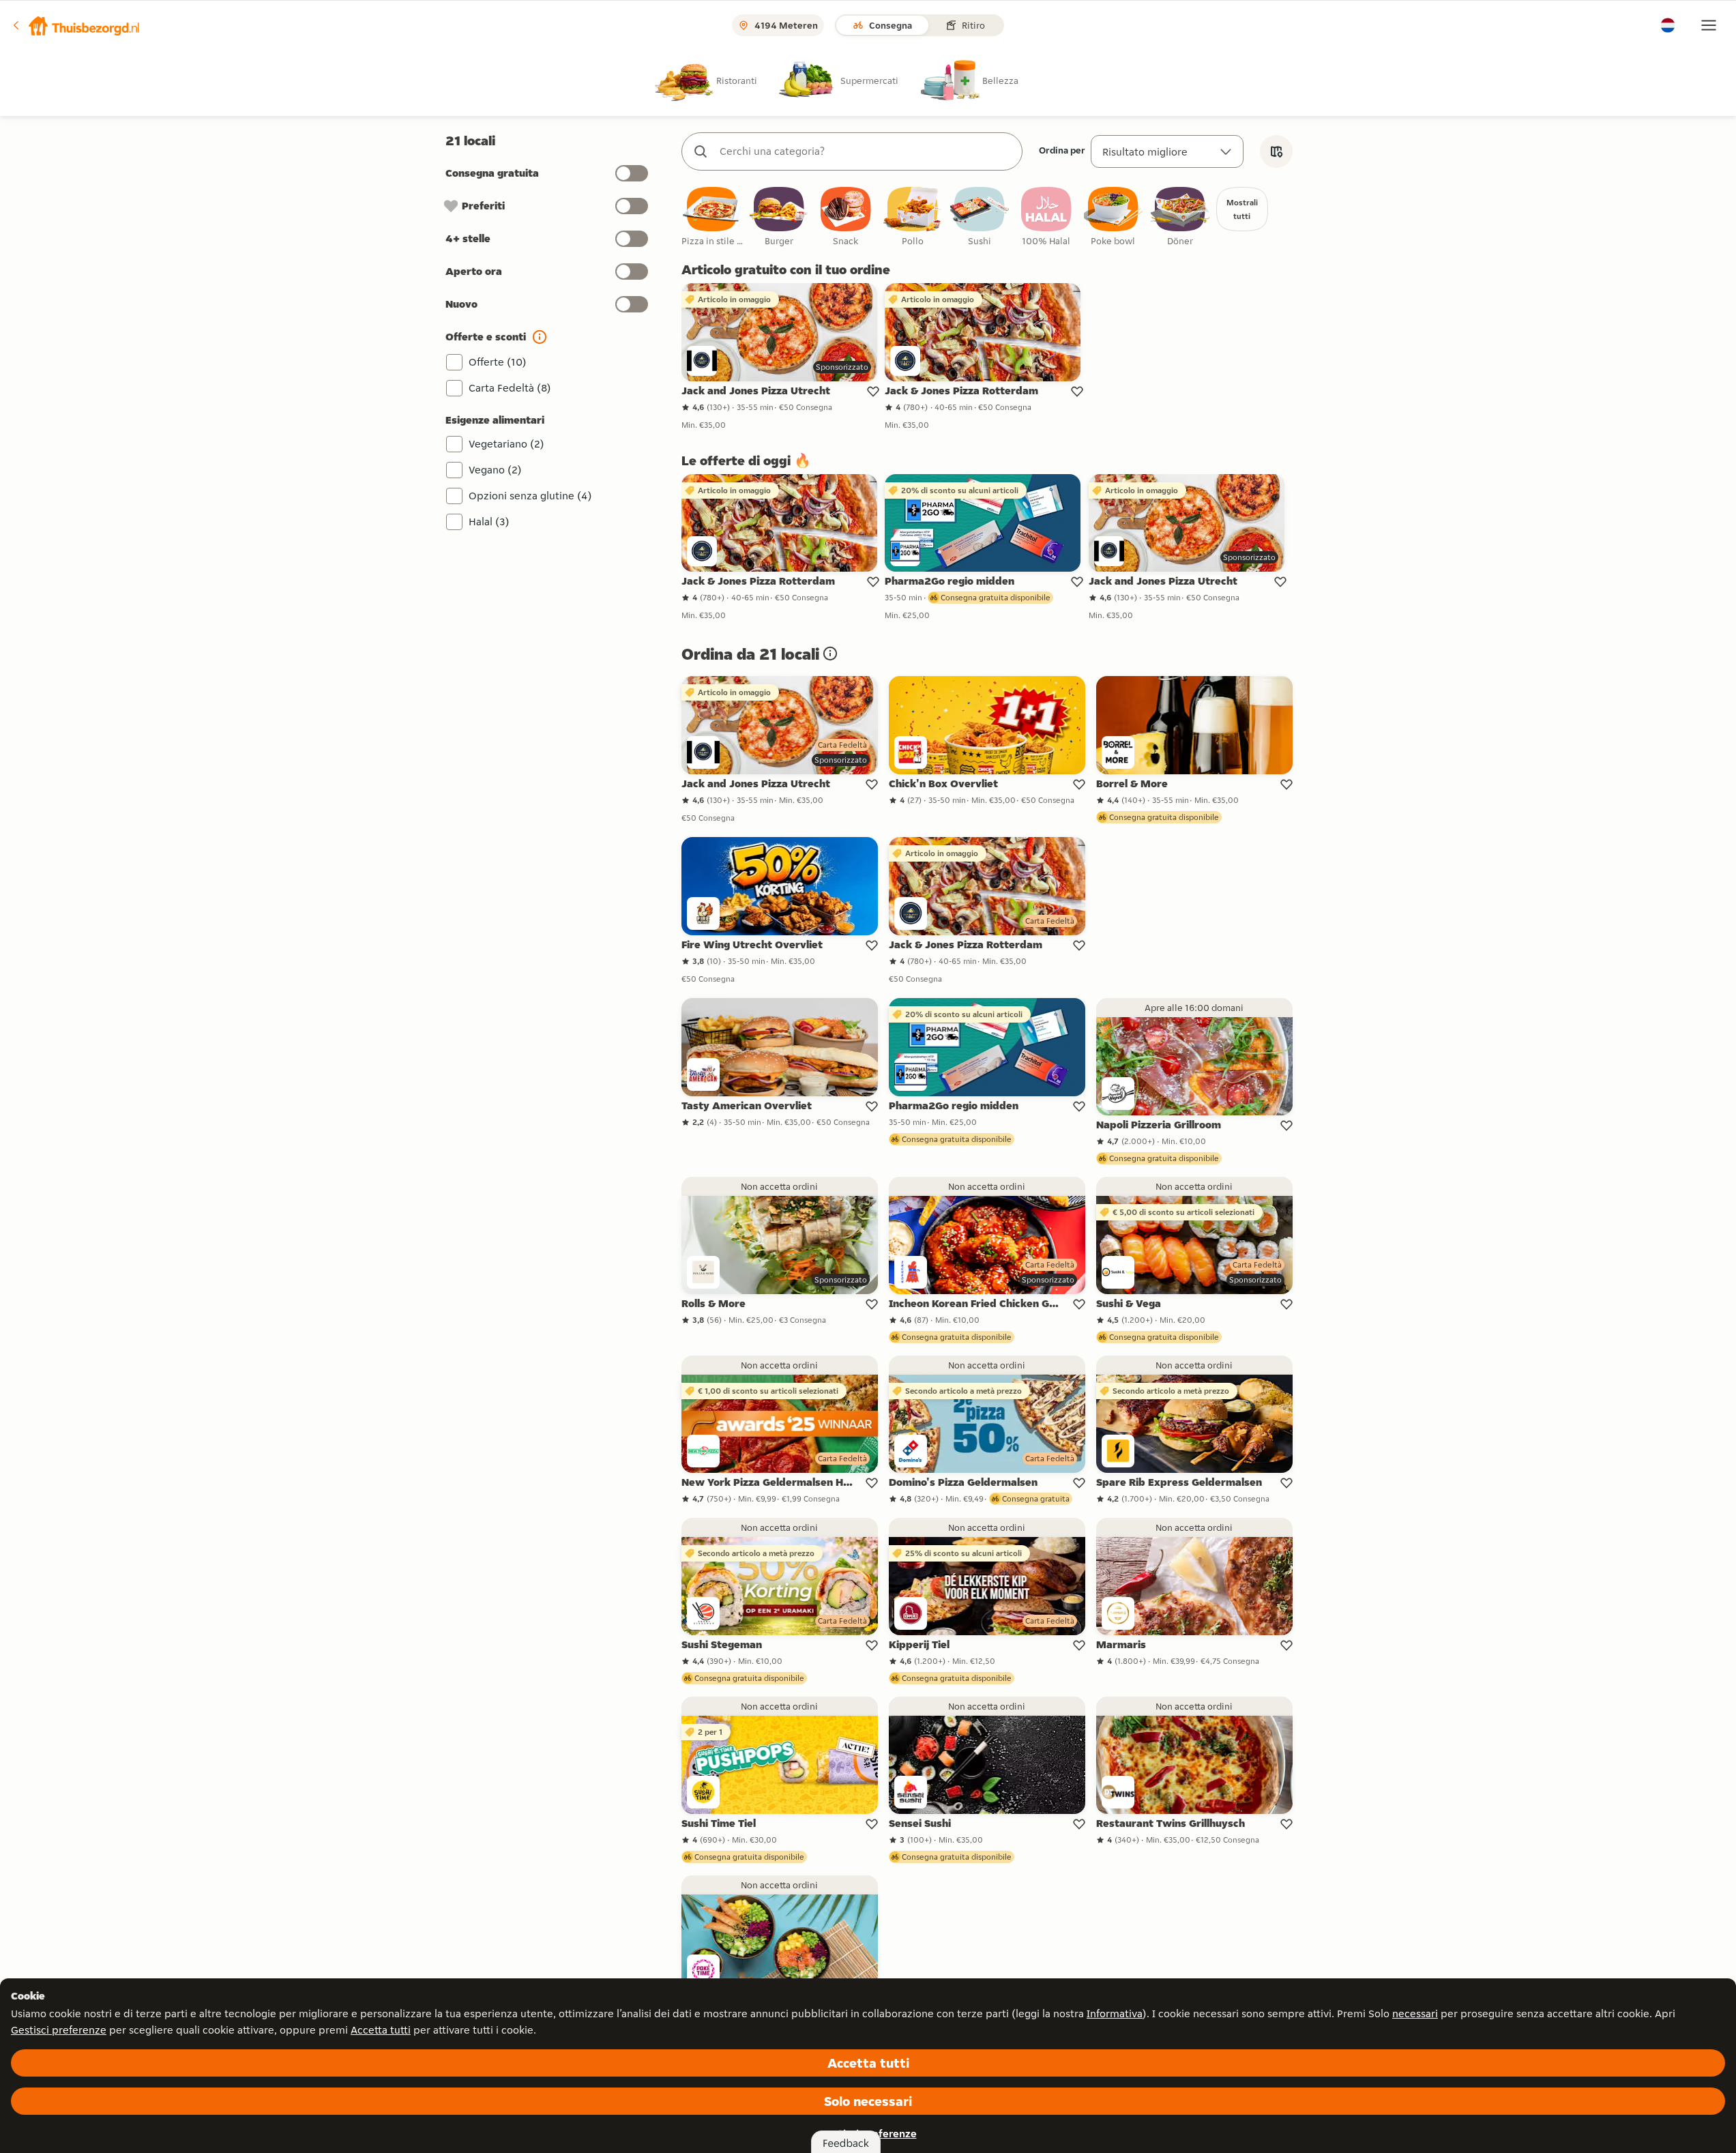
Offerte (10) (498, 362)
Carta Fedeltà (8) (510, 388)
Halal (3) (489, 522)
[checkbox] (712, 217)
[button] (76, 25)
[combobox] (866, 151)
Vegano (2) (495, 470)
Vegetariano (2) (506, 444)
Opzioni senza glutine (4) (530, 496)
